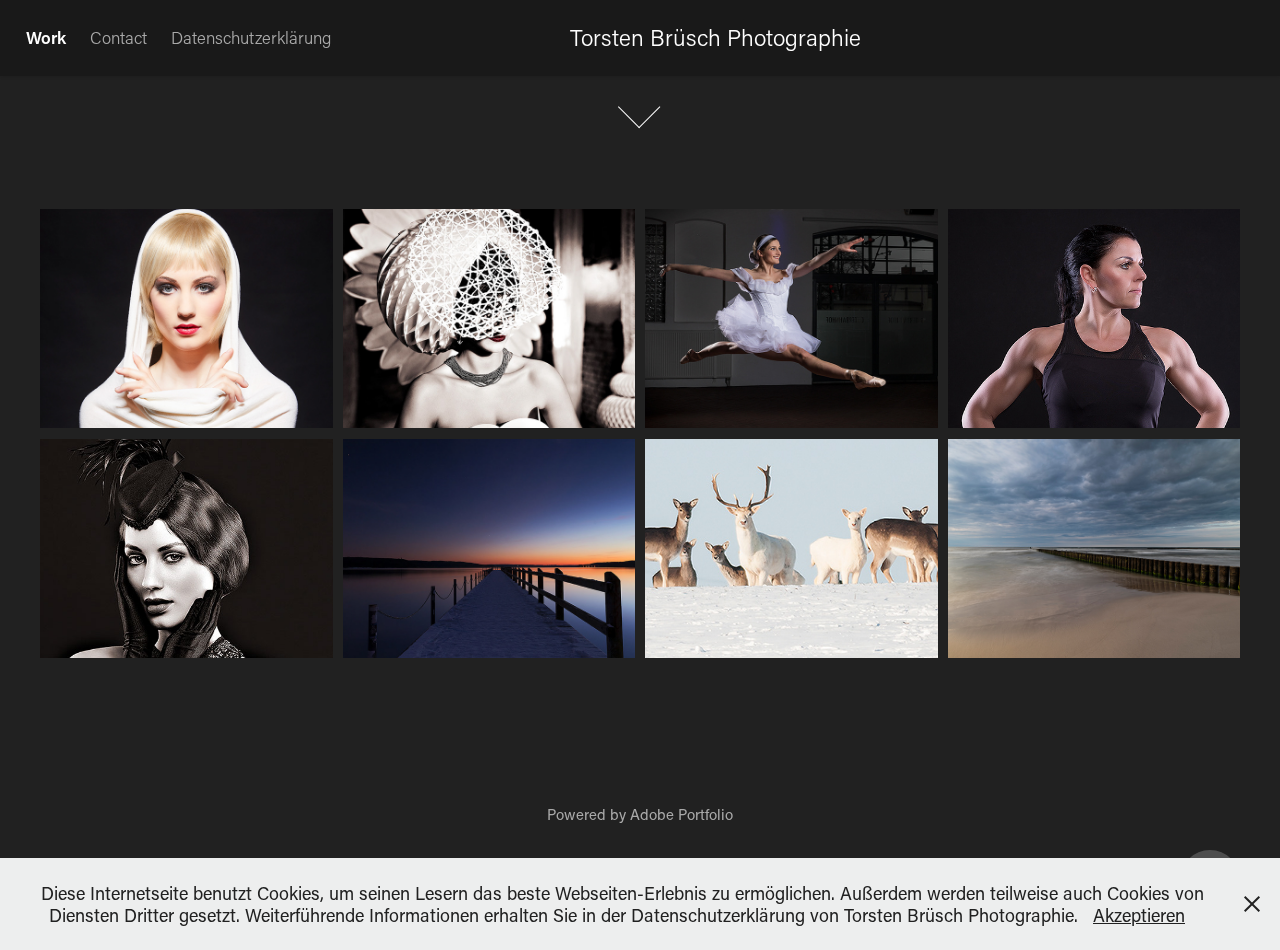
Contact (118, 37)
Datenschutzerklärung (251, 37)
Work (46, 37)
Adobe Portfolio (681, 814)
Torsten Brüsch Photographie (715, 37)
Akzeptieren (1139, 915)
